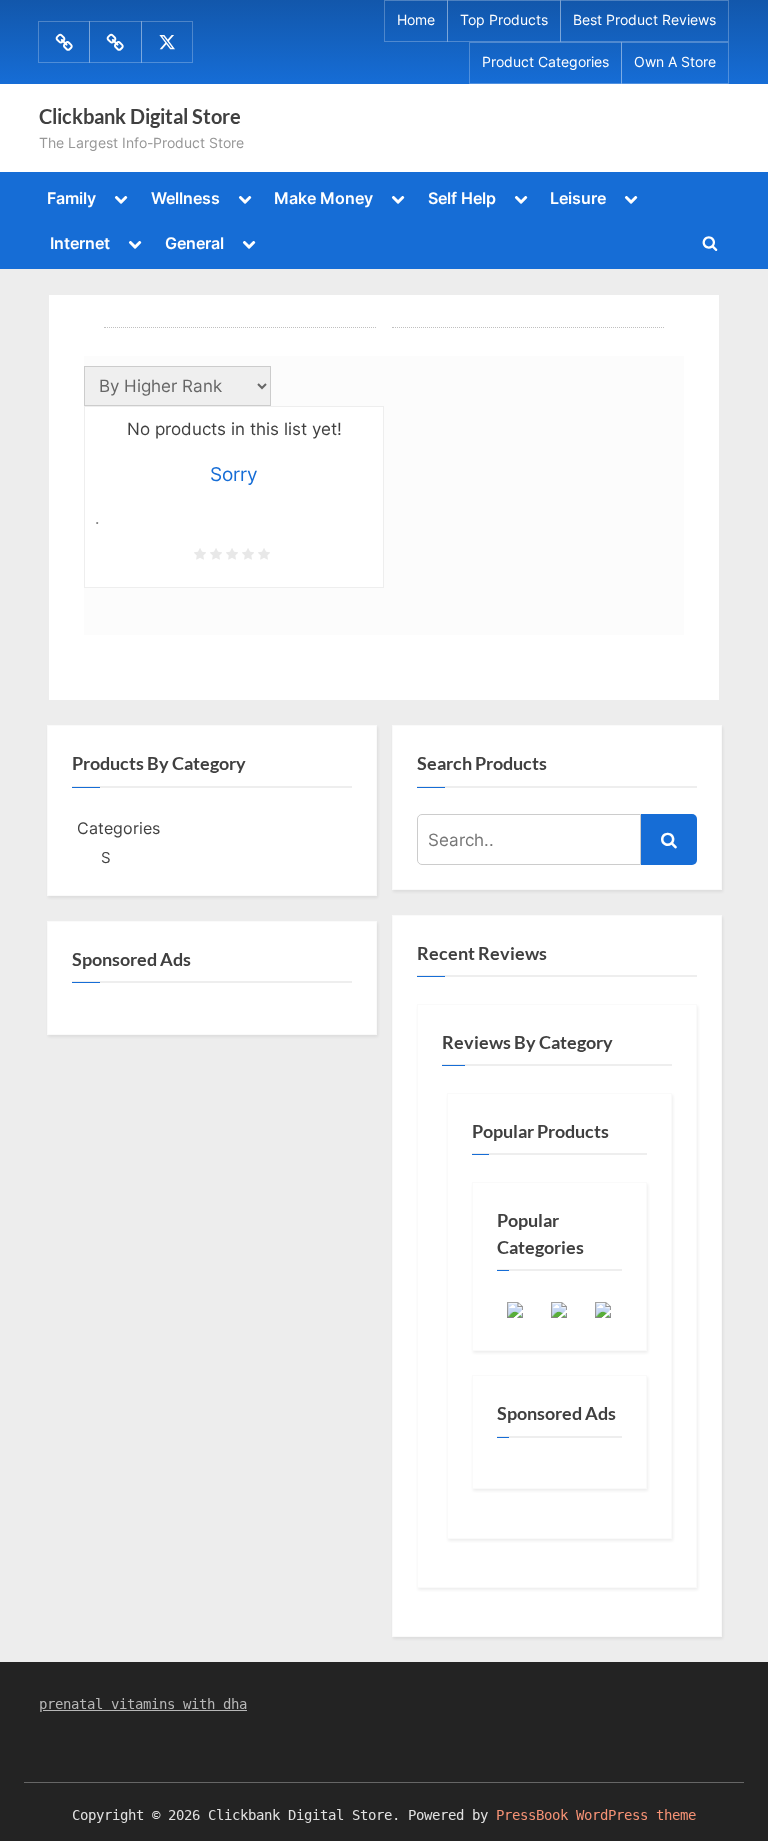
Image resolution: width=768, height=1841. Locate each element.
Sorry (234, 474)
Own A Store (675, 62)
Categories (118, 828)
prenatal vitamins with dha (143, 1704)
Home (416, 20)
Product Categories (545, 62)
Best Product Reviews (644, 20)
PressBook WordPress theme (596, 1815)
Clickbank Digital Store (140, 116)
